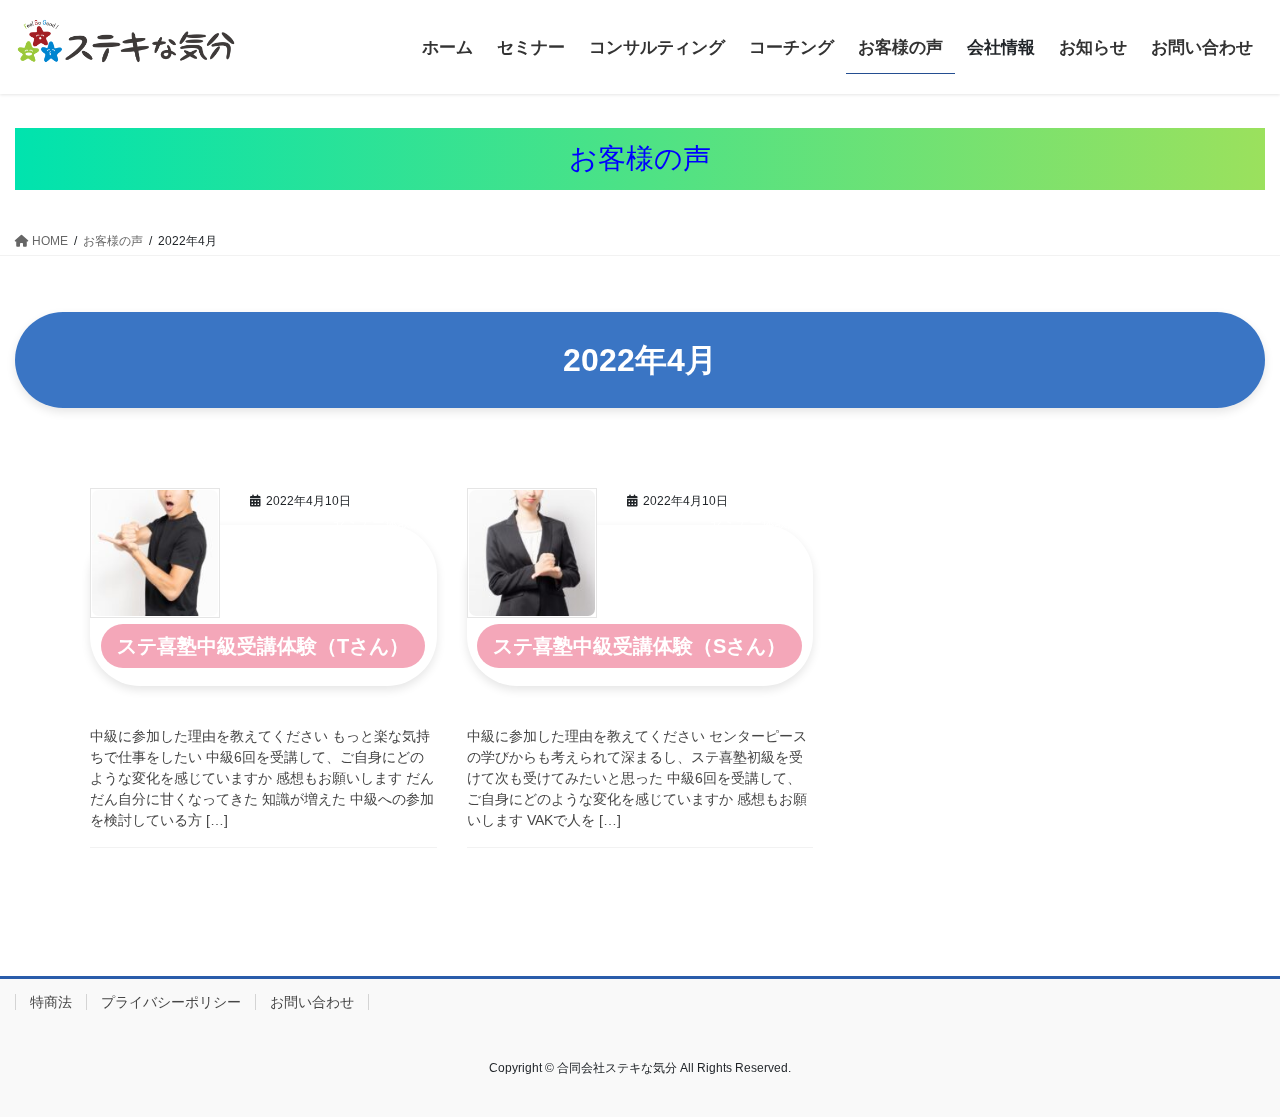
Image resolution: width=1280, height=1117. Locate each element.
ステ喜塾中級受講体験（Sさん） (639, 646)
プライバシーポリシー (171, 1002)
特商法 (51, 1002)
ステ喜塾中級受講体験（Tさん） (263, 646)
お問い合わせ (312, 1002)
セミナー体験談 (378, 522)
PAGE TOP (1230, 1066)
